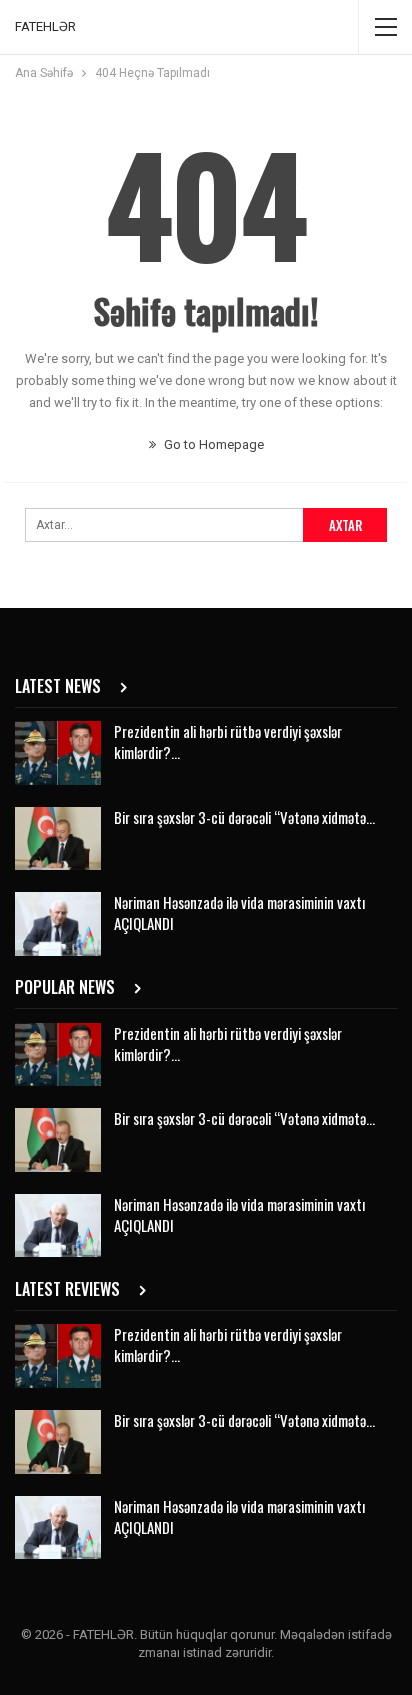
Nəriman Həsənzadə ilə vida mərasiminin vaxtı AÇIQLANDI (239, 912)
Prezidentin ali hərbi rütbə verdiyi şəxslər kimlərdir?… (228, 741)
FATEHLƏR (45, 26)
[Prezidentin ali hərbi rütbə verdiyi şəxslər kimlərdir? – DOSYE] (58, 753)
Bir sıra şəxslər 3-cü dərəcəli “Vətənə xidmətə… (244, 817)
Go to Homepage (212, 444)
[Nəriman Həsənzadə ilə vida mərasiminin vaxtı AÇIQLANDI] (58, 924)
